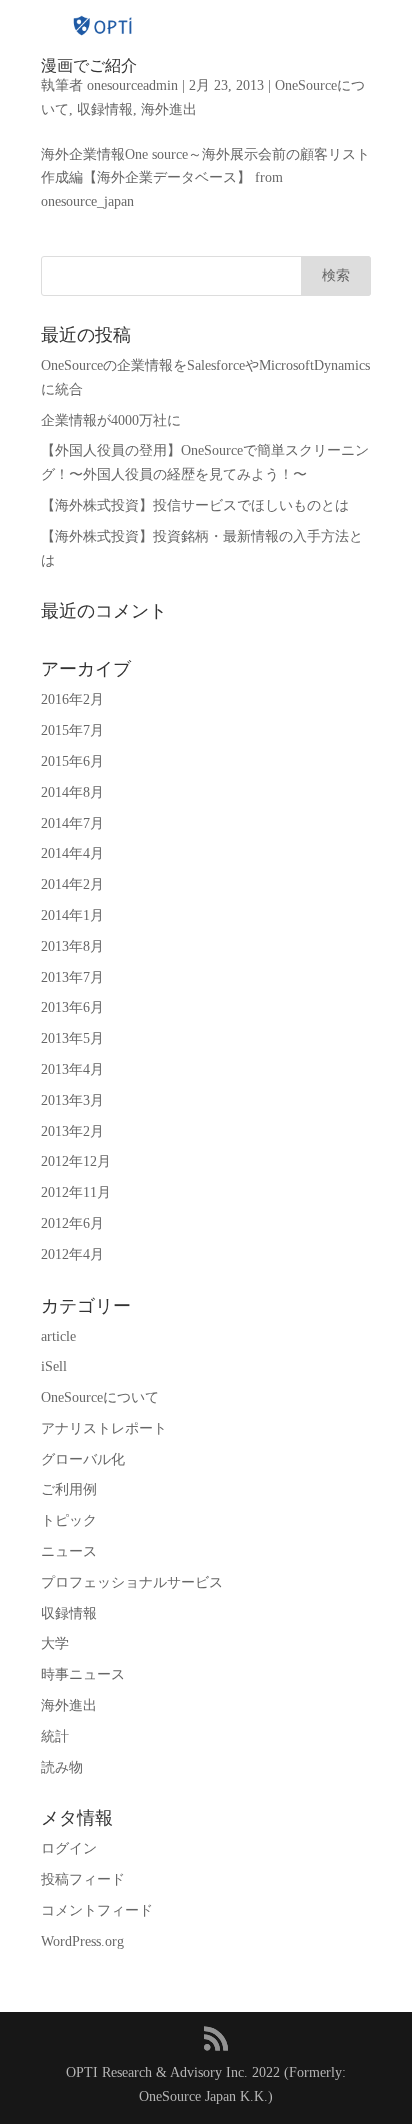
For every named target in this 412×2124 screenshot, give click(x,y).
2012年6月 (72, 1223)
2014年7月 (72, 823)
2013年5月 (72, 1038)
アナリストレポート (104, 1428)
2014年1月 (72, 915)
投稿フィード (83, 1879)
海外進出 (169, 109)
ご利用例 (69, 1489)
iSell (54, 1366)
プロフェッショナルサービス (132, 1582)
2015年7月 (72, 730)
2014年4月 (72, 853)
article (58, 1336)
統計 (55, 1736)
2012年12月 (76, 1161)
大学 (55, 1643)
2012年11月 (76, 1192)
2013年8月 (72, 946)
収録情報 (105, 109)
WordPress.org (82, 1941)
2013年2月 (72, 1131)
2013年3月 (72, 1100)
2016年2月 (72, 699)
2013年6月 (72, 1007)
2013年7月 (72, 977)
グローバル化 (83, 1459)
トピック (69, 1520)
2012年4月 (72, 1254)
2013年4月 (72, 1069)
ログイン (69, 1848)
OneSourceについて (100, 1397)
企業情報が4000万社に (111, 420)
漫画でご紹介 (89, 65)
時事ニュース (83, 1674)
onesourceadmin (132, 85)
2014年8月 (72, 792)
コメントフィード (97, 1910)
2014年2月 (72, 884)
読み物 (62, 1767)
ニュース (69, 1551)
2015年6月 (72, 761)
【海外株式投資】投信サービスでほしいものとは (195, 505)
